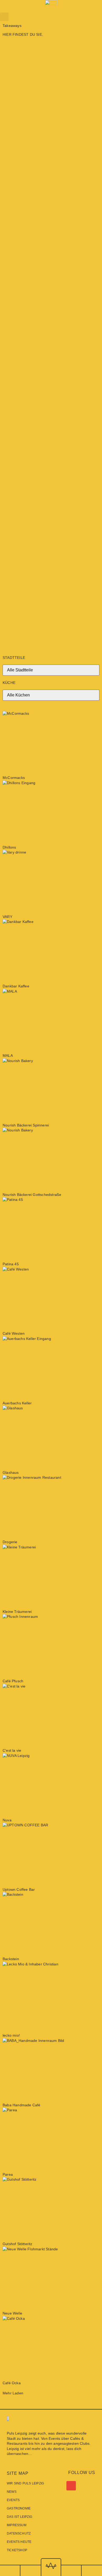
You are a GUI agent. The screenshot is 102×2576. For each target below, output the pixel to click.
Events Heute (19, 2542)
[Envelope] (71, 2486)
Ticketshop (17, 2550)
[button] (4, 17)
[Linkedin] (62, 2486)
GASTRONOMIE (19, 2508)
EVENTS (13, 2500)
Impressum (17, 2525)
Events (55, 2438)
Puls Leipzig (17, 2433)
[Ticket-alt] (67, 2486)
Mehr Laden (13, 2393)
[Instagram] (58, 2486)
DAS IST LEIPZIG (19, 2517)
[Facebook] (53, 2486)
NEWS (12, 2492)
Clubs (85, 2443)
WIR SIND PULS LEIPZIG (25, 2483)
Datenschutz (19, 2533)
